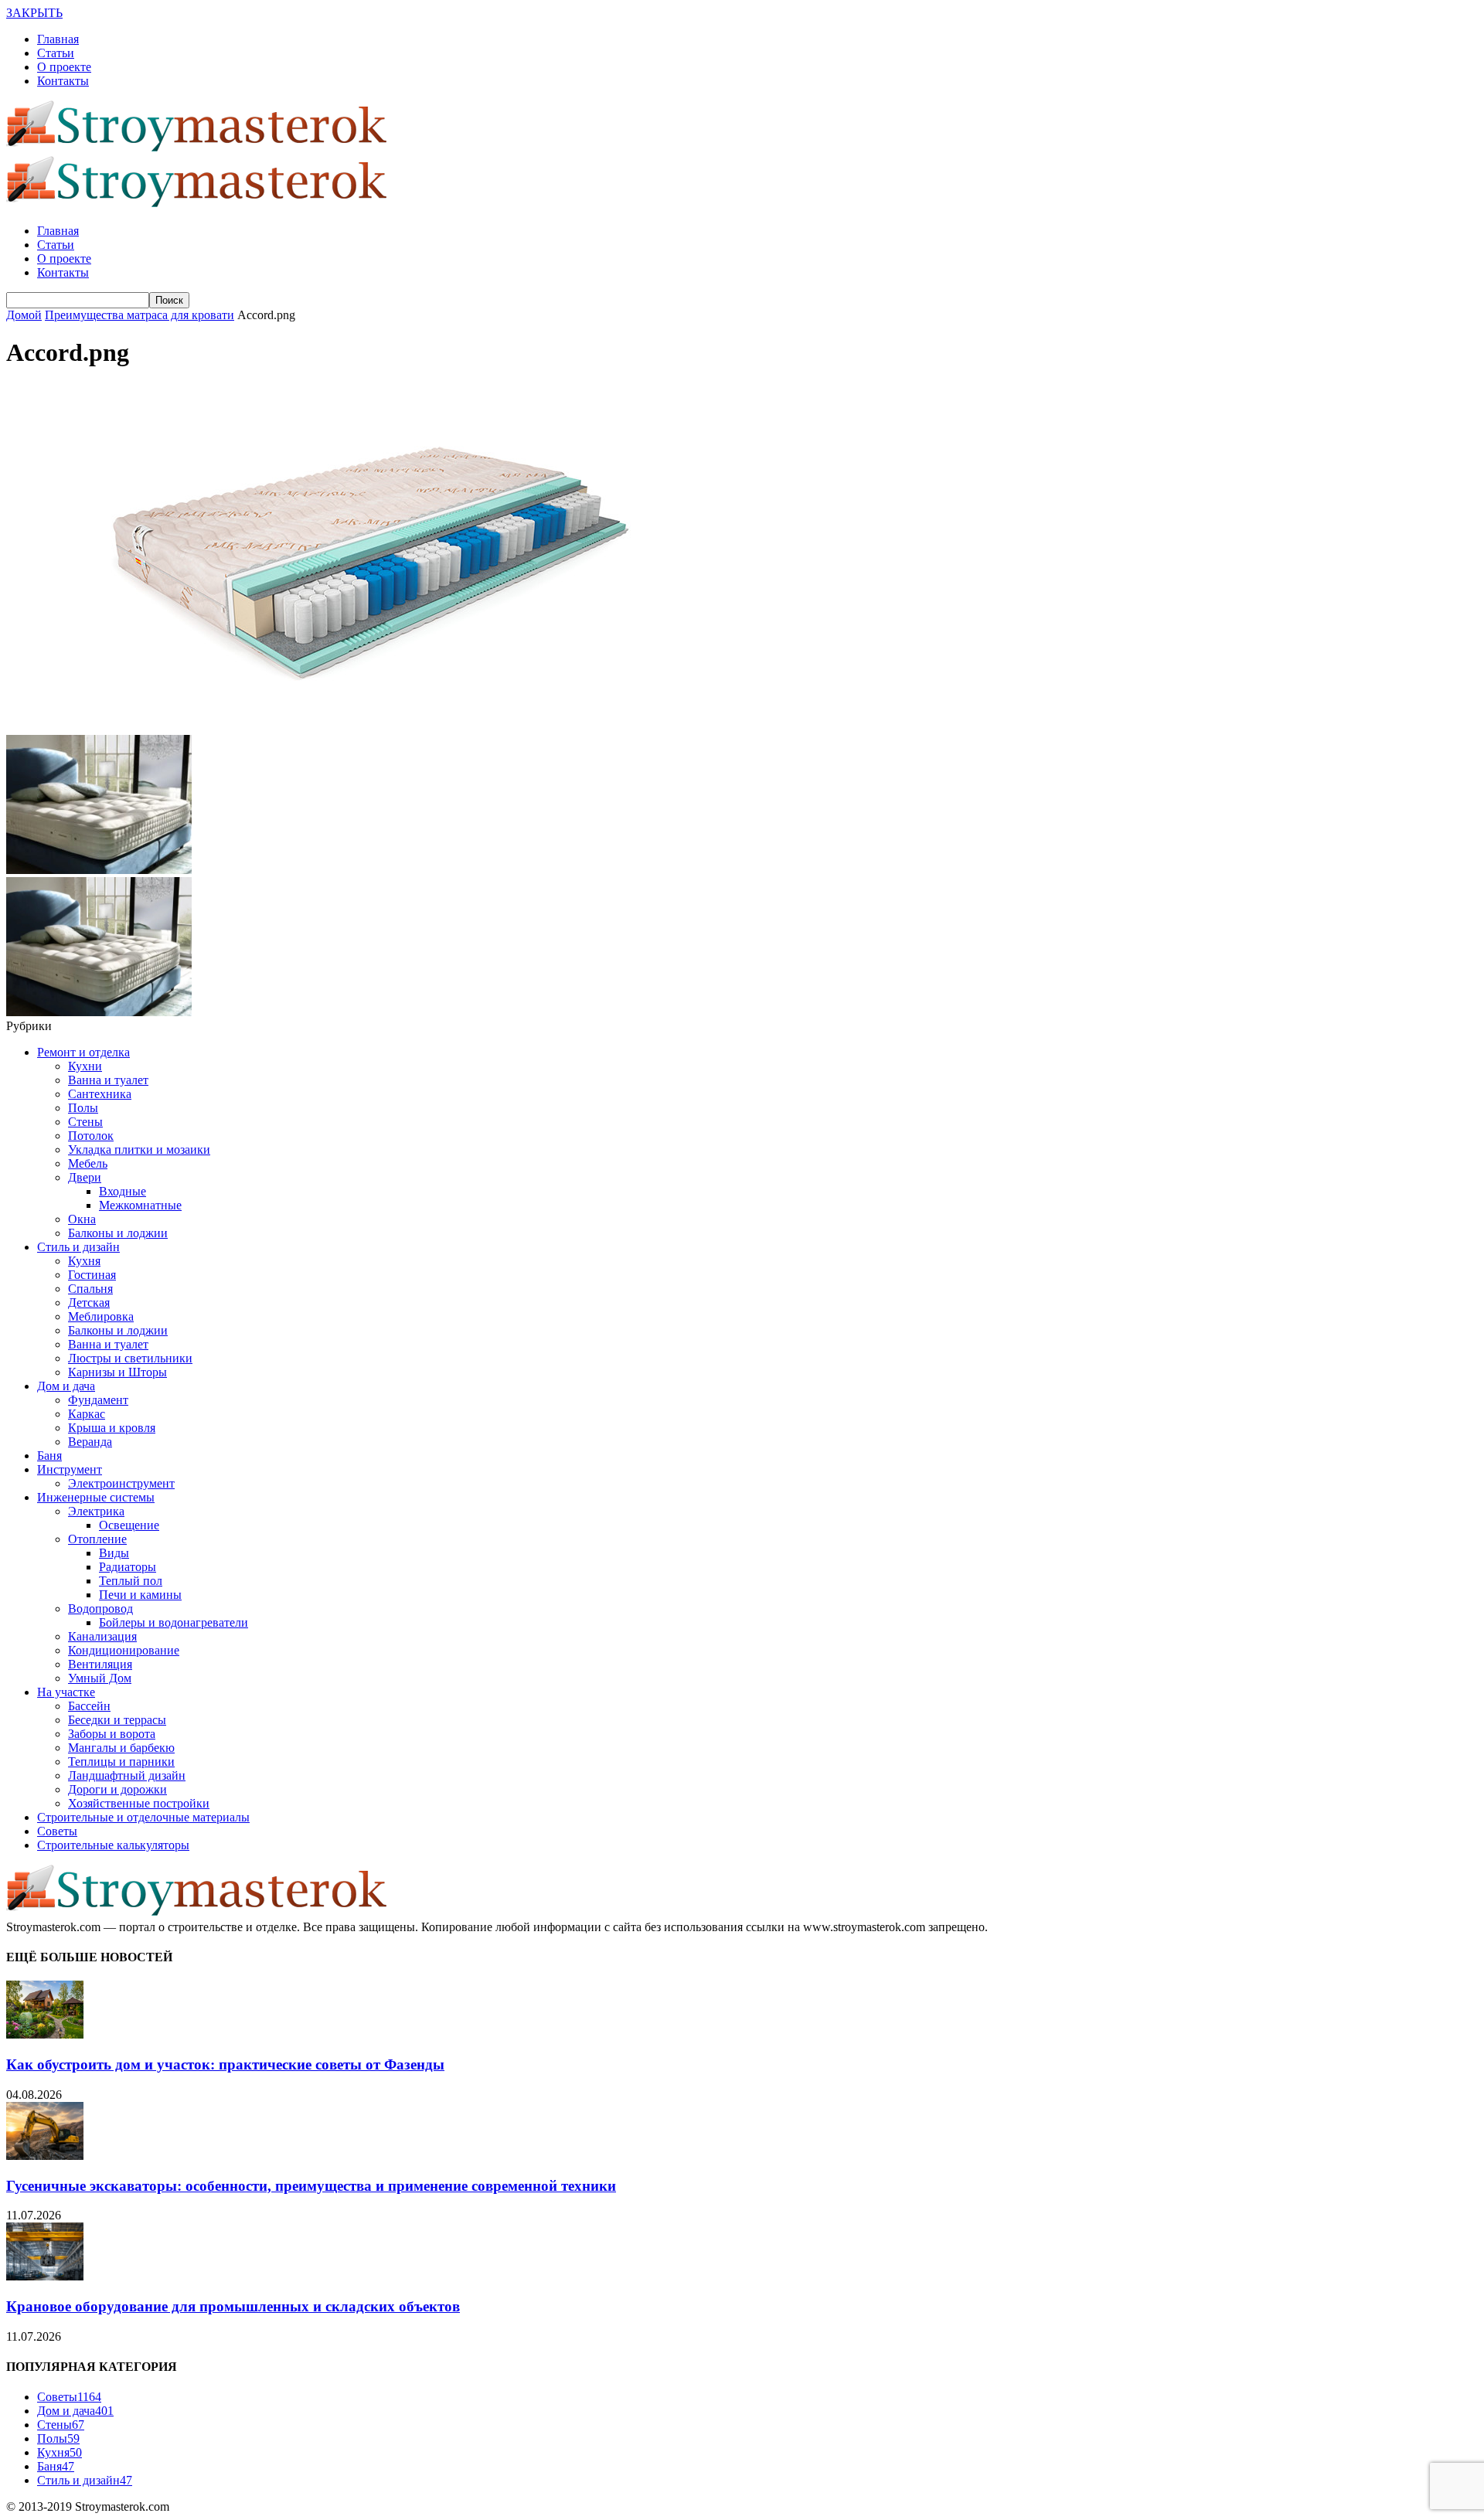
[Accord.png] (362, 728)
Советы (57, 1831)
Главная (58, 39)
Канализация (102, 1636)
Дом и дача (66, 1386)
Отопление (97, 1539)
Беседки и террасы (117, 1720)
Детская (89, 1303)
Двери (85, 1177)
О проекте (64, 67)
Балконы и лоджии (118, 1233)
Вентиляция (100, 1664)
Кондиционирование (124, 1650)
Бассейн (89, 1706)
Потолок (91, 1136)
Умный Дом (100, 1678)
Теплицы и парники (121, 1762)
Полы (83, 1108)
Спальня (90, 1289)
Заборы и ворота (112, 1734)
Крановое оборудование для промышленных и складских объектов (233, 2306)
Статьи (56, 53)
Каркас (87, 1414)
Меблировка (101, 1316)
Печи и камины (140, 1595)
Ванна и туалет (108, 1080)
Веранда (90, 1442)
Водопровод (100, 1609)
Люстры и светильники (130, 1358)
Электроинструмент (121, 1483)
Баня (49, 1456)
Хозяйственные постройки (139, 1803)
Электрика (96, 1511)
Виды (114, 1553)
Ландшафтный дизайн (127, 1775)
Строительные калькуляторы (113, 1845)
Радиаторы (128, 1567)
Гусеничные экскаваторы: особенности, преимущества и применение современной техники (311, 2186)
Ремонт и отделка (83, 1052)
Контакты (63, 81)
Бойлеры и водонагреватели (174, 1622)
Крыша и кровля (112, 1428)
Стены (85, 1122)
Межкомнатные (140, 1205)
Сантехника (100, 1094)
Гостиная (92, 1275)
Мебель (88, 1163)
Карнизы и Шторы (117, 1372)
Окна (82, 1219)
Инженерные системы (96, 1497)
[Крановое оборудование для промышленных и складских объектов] (45, 2276)
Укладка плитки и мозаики (139, 1149)
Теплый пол (131, 1581)
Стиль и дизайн (78, 1247)
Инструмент (70, 1469)
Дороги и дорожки (117, 1789)
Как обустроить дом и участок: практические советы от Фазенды (225, 2064)
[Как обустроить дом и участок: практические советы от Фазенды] (45, 2034)
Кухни (85, 1066)
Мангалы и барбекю (121, 1748)
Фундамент (98, 1400)
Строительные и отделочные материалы (143, 1817)
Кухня (84, 1261)
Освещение (129, 1525)
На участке (66, 1692)
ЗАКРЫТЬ (34, 13)
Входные (123, 1191)
